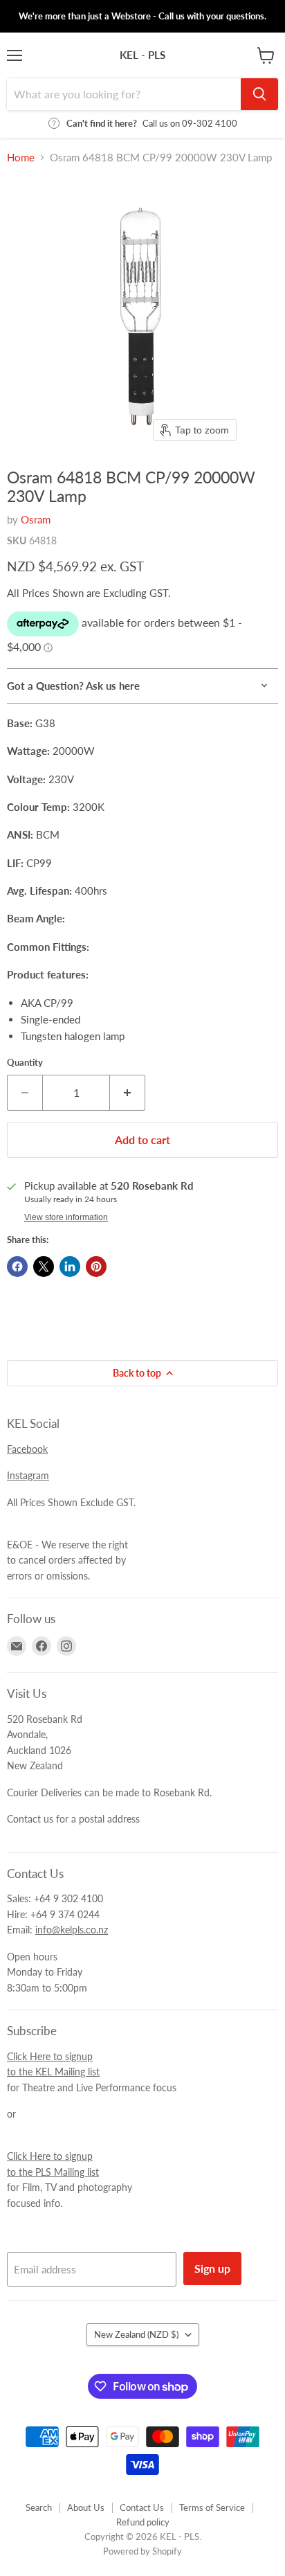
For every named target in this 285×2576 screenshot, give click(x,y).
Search (39, 2507)
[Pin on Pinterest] (96, 1267)
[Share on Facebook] (17, 1267)
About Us (86, 2507)
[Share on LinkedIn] (70, 1267)
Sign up (212, 2268)
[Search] (259, 94)
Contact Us (142, 2507)
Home (21, 158)
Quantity (25, 1063)
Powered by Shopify (142, 2551)
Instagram (28, 1475)
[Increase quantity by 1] (128, 1093)
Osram (36, 519)
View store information (66, 1217)
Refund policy (143, 2522)
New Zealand (136, 2334)
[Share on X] (44, 1267)
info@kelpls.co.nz (72, 1930)
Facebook (27, 1449)
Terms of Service (212, 2507)
